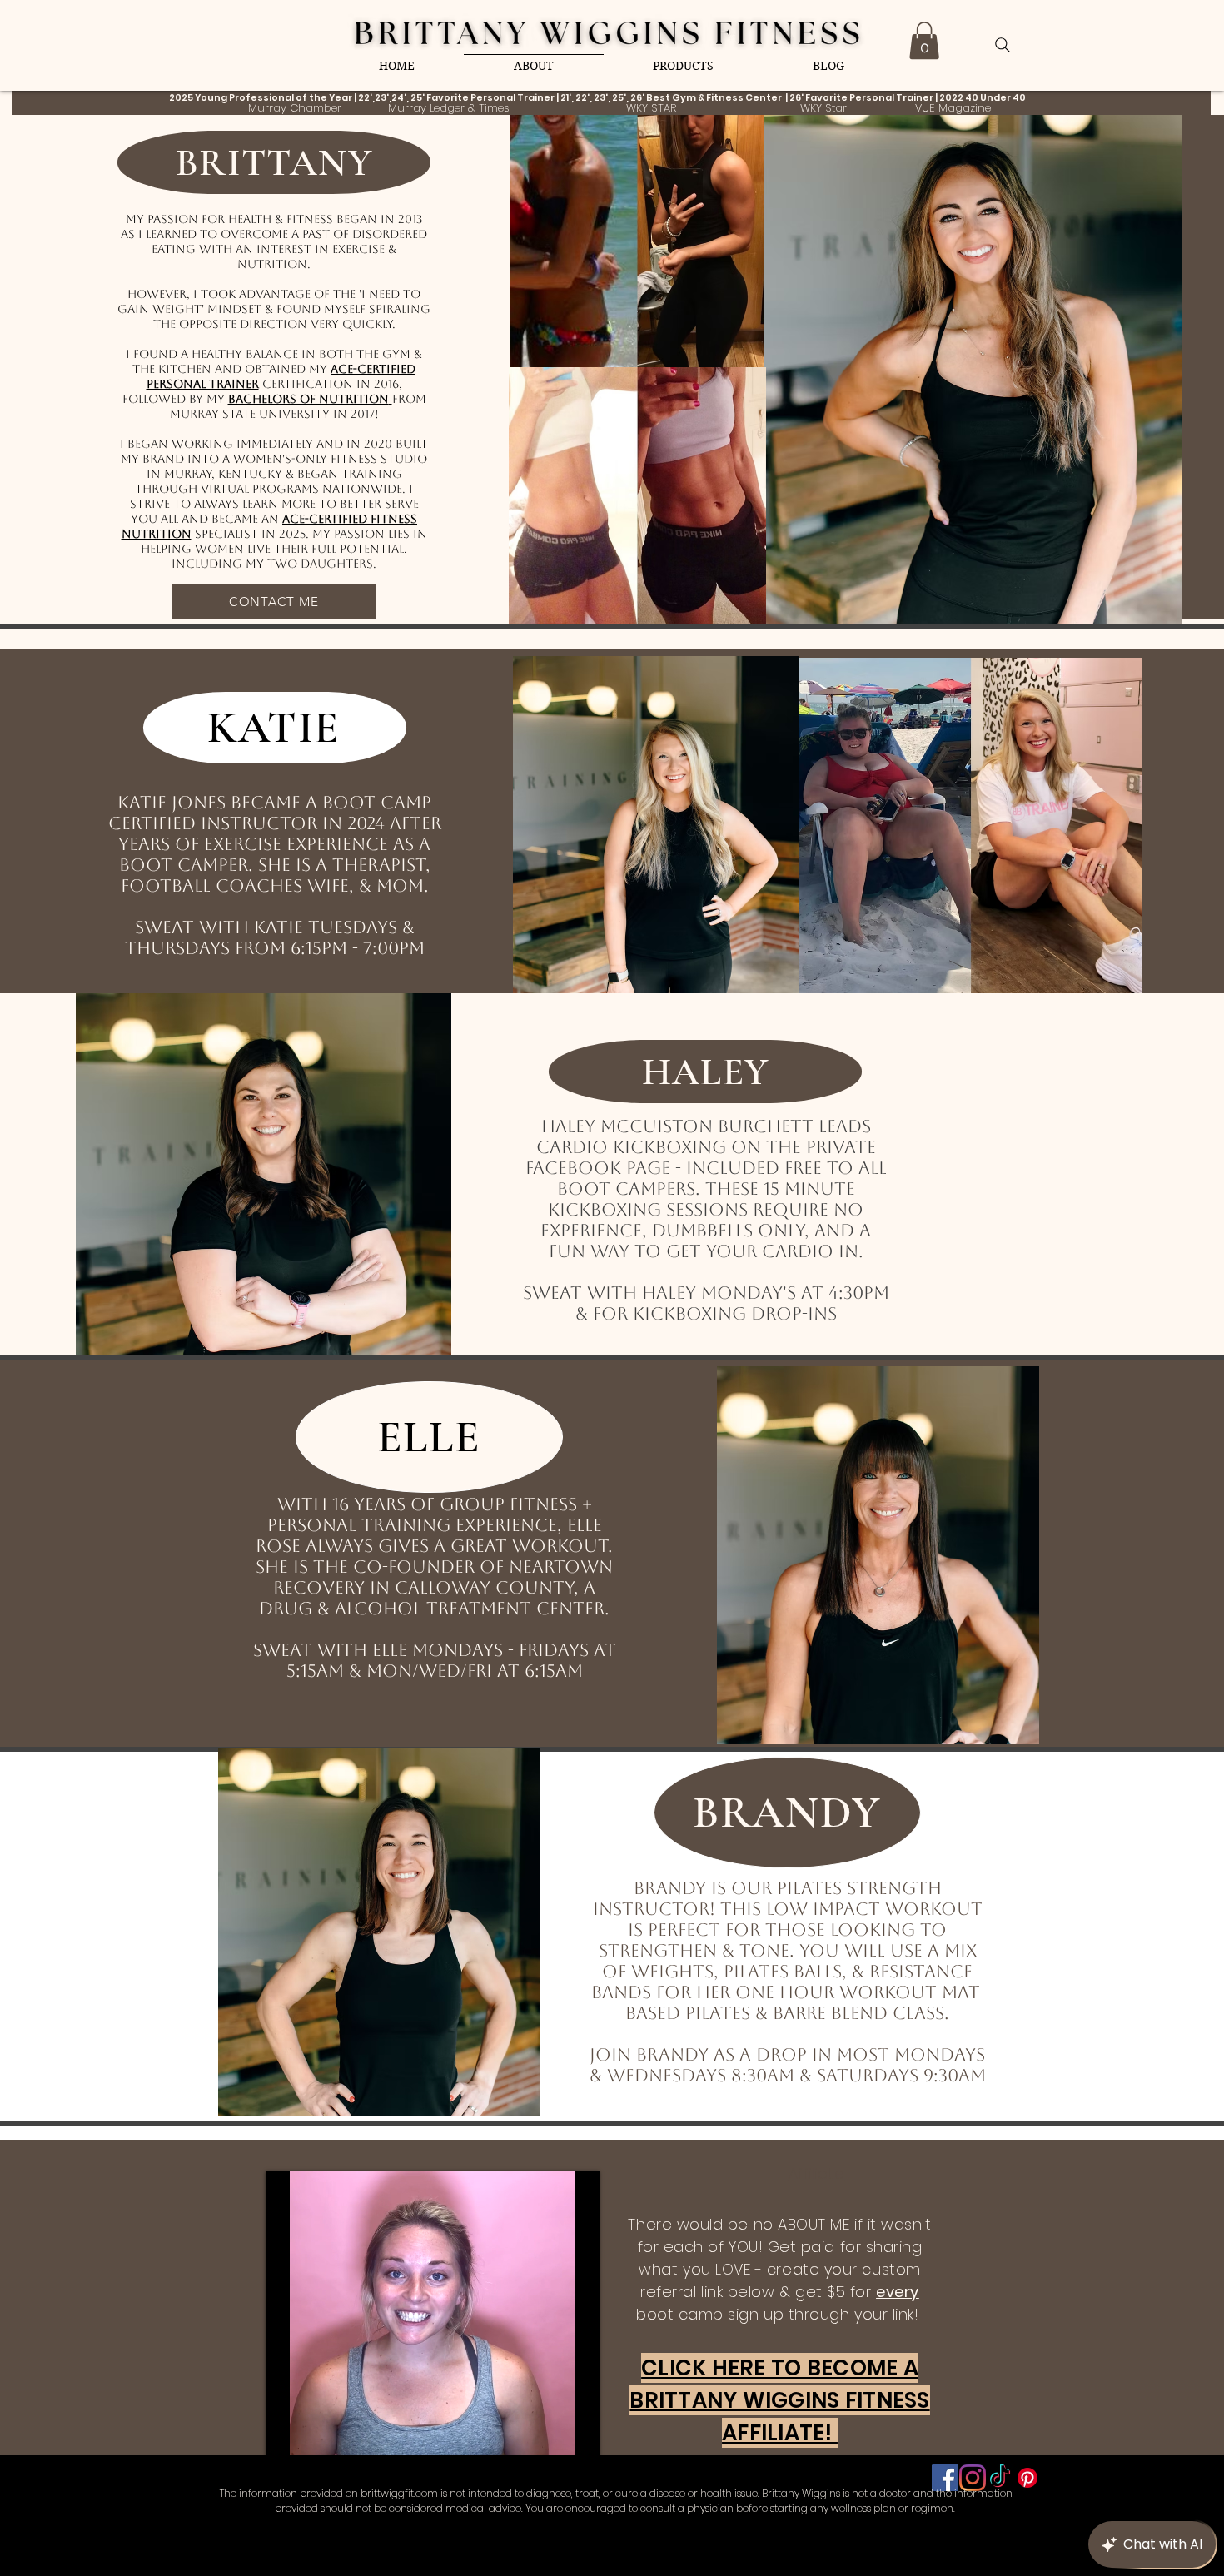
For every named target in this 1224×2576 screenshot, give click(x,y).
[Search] (1003, 45)
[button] (924, 40)
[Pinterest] (1027, 2478)
